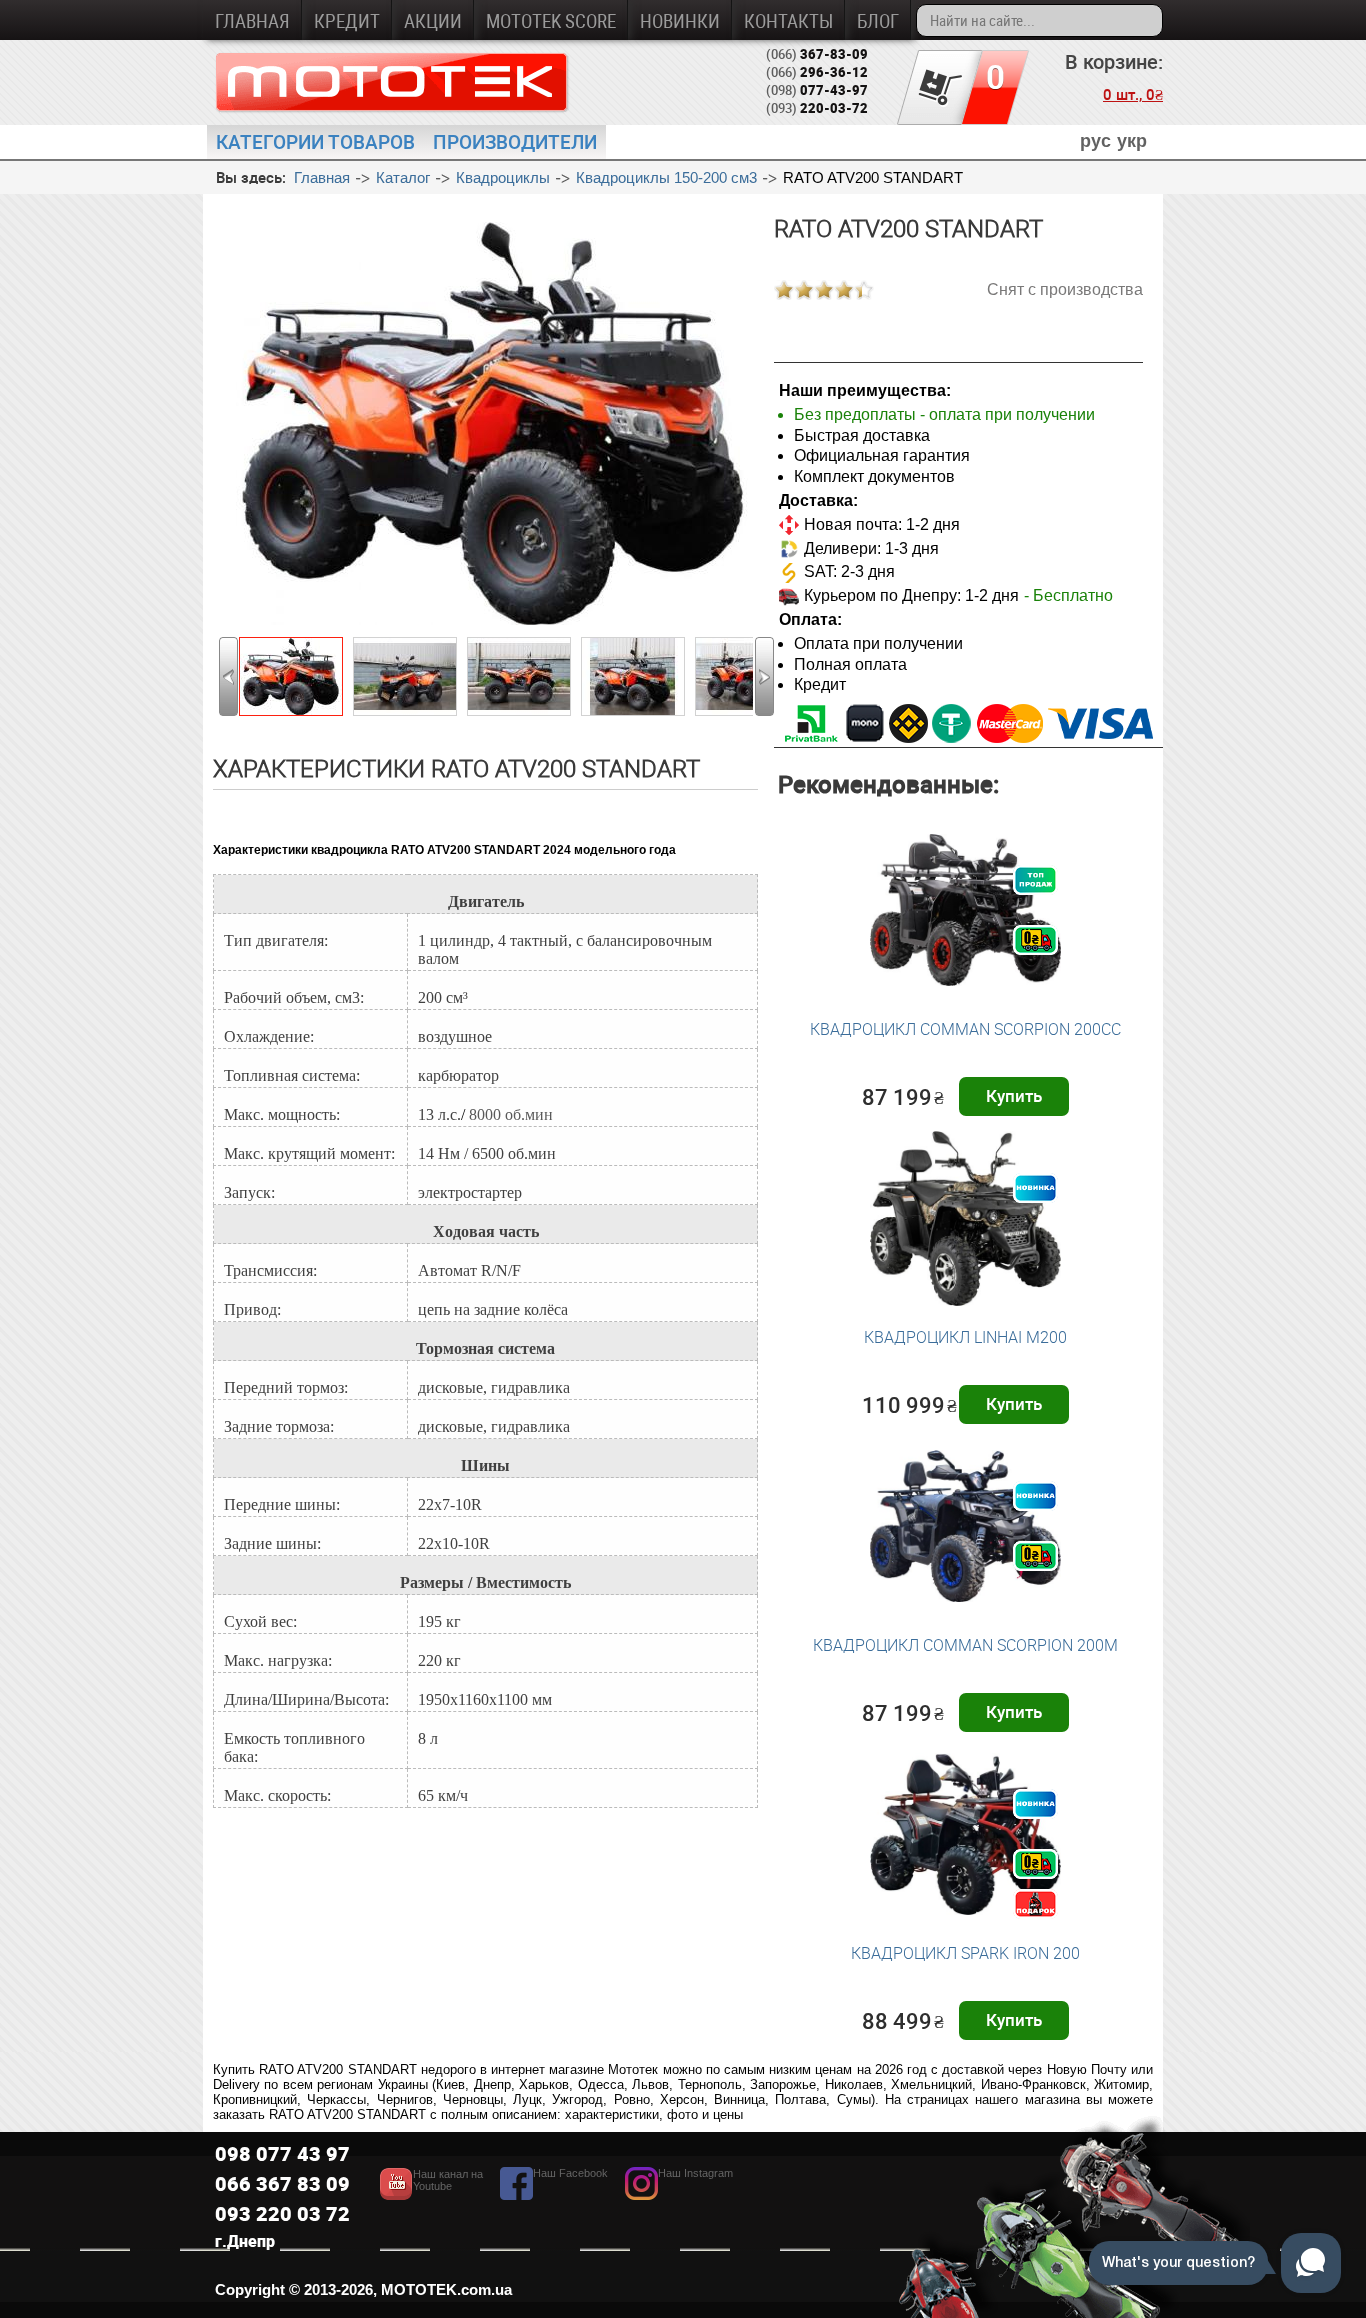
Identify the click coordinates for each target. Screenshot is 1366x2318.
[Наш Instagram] (679, 2194)
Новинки (680, 20)
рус (1095, 141)
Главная (252, 20)
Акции (433, 20)
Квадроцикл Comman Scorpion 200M (965, 1645)
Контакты (788, 20)
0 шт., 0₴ (1133, 94)
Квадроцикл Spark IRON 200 (965, 1953)
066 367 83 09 (282, 2183)
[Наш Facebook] (554, 2194)
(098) (817, 90)
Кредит (347, 20)
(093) (817, 108)
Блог (878, 20)
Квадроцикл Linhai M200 (965, 1337)
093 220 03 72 (282, 2213)
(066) (817, 54)
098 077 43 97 (282, 2153)
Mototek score (551, 20)
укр (1132, 141)
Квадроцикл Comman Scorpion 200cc (965, 1029)
